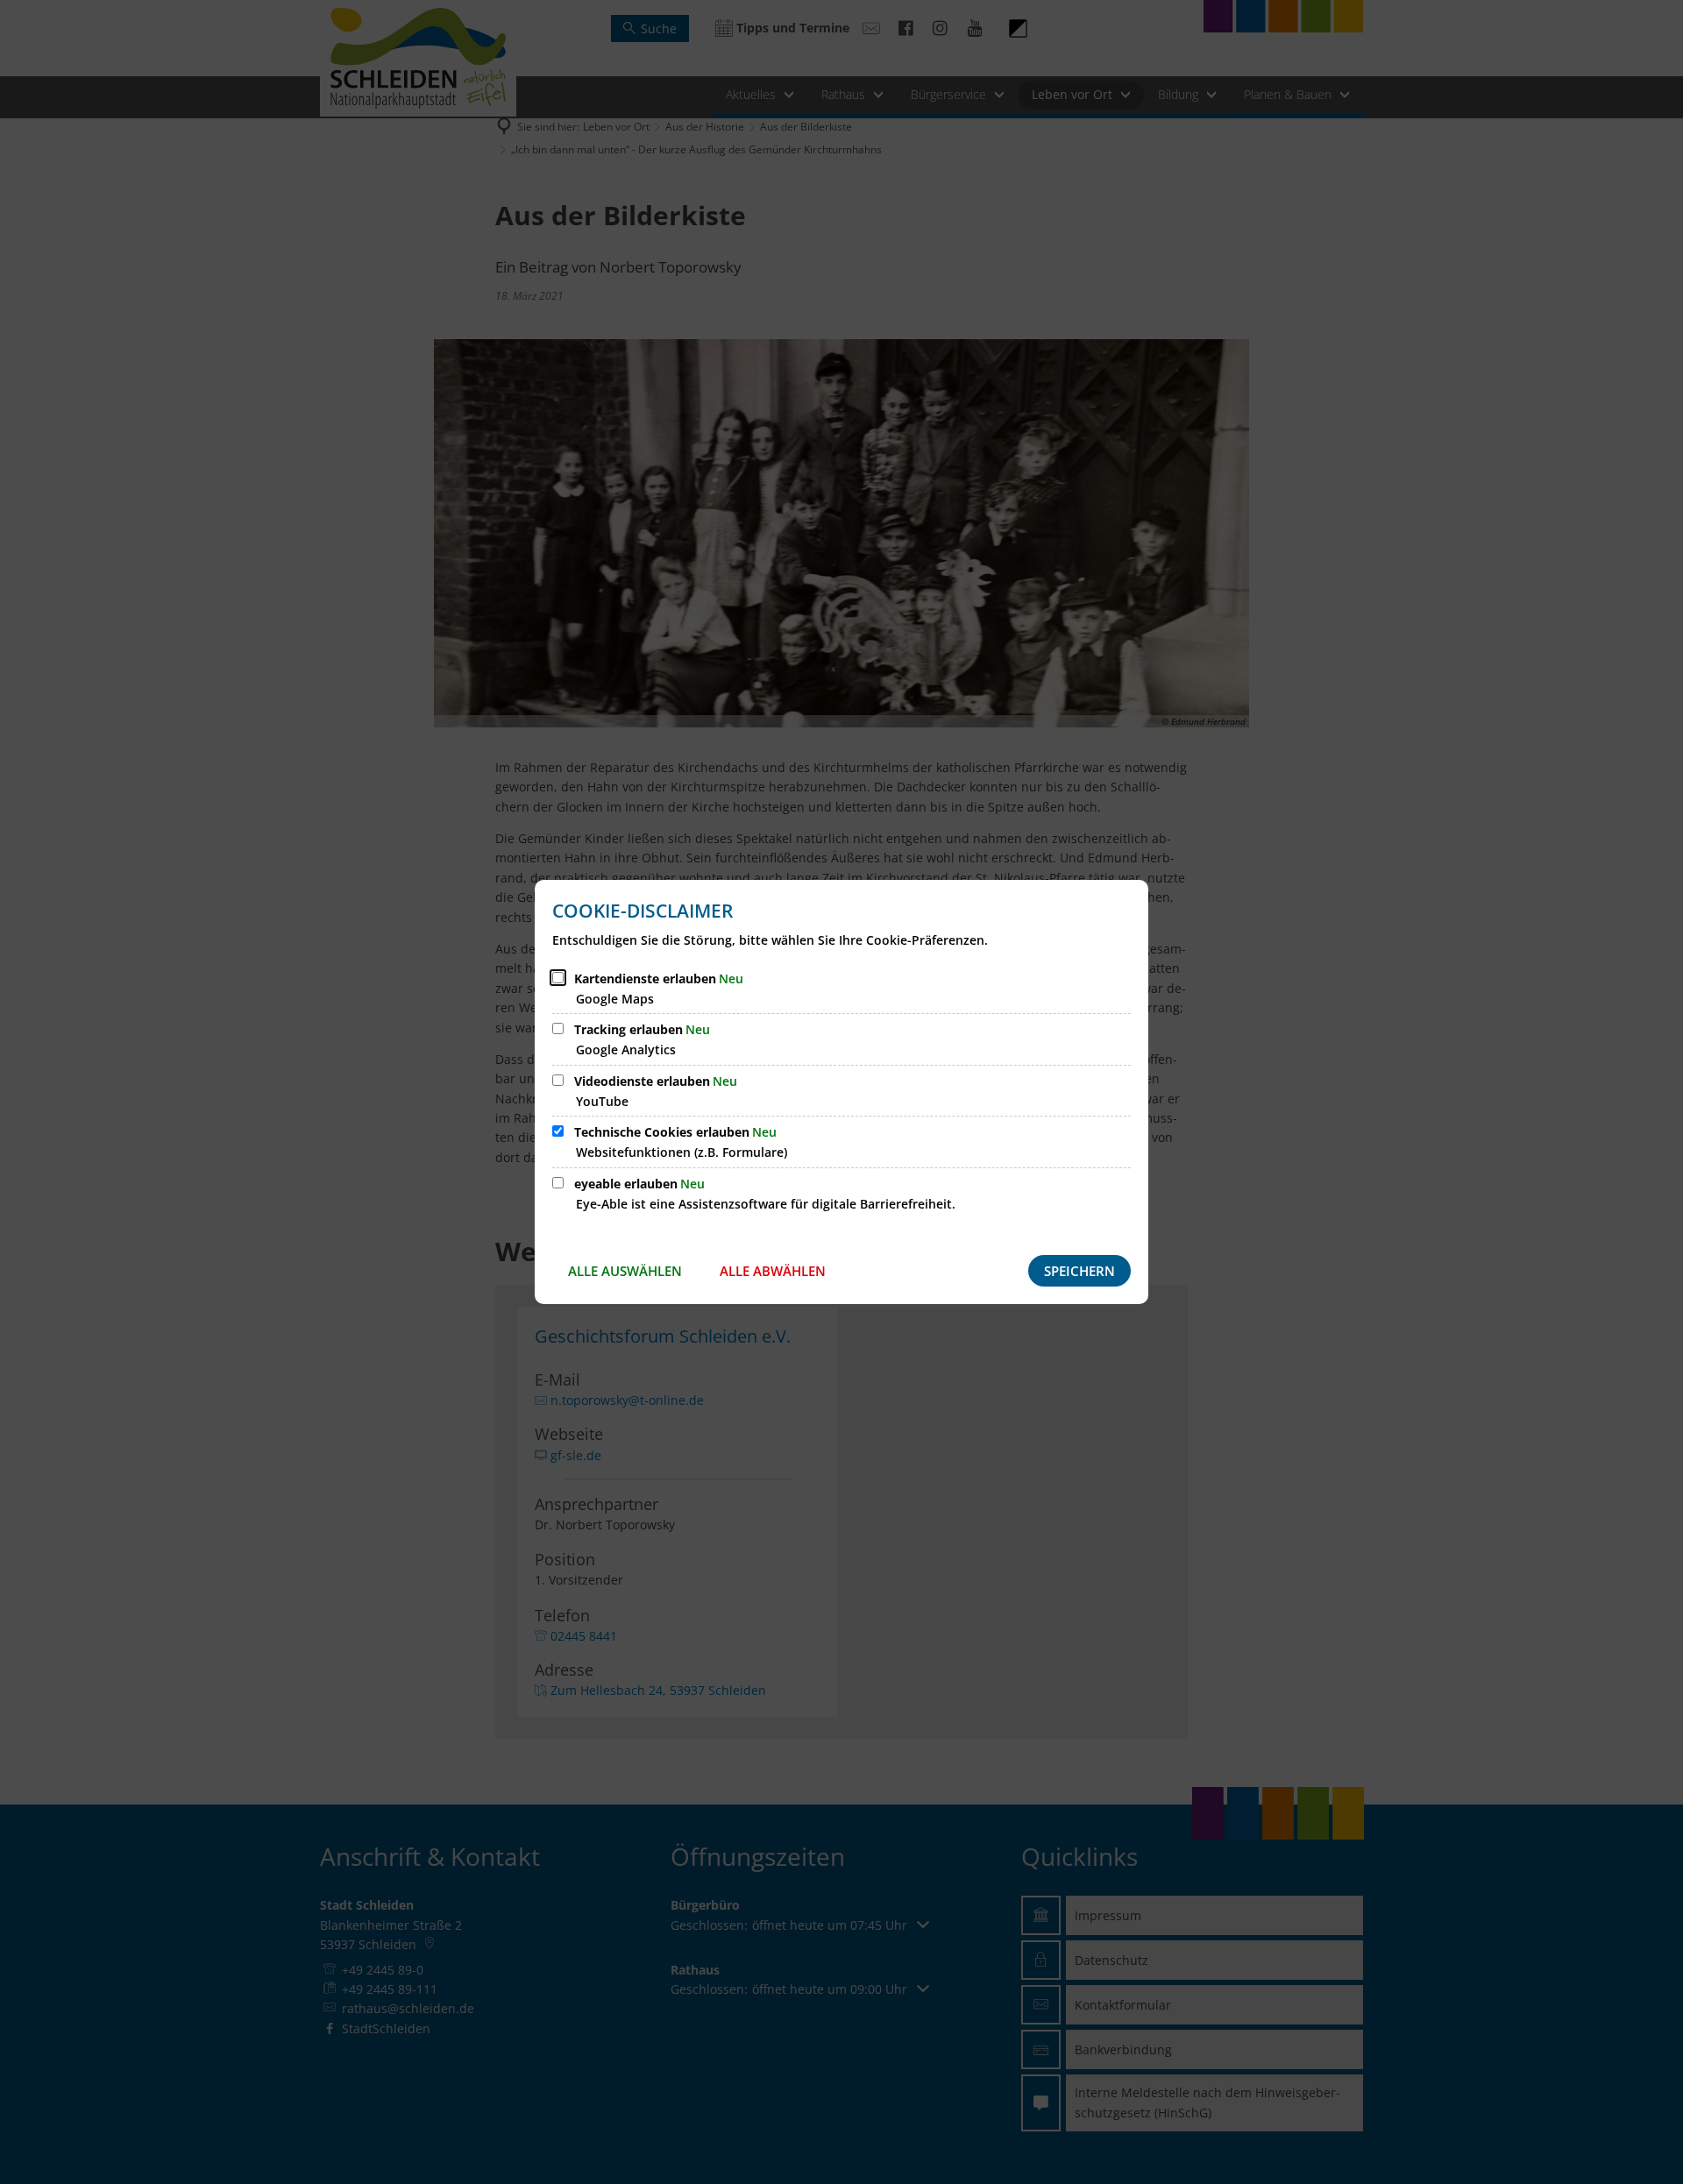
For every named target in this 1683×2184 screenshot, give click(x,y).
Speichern (1079, 1271)
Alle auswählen (625, 1271)
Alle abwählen (773, 1271)
